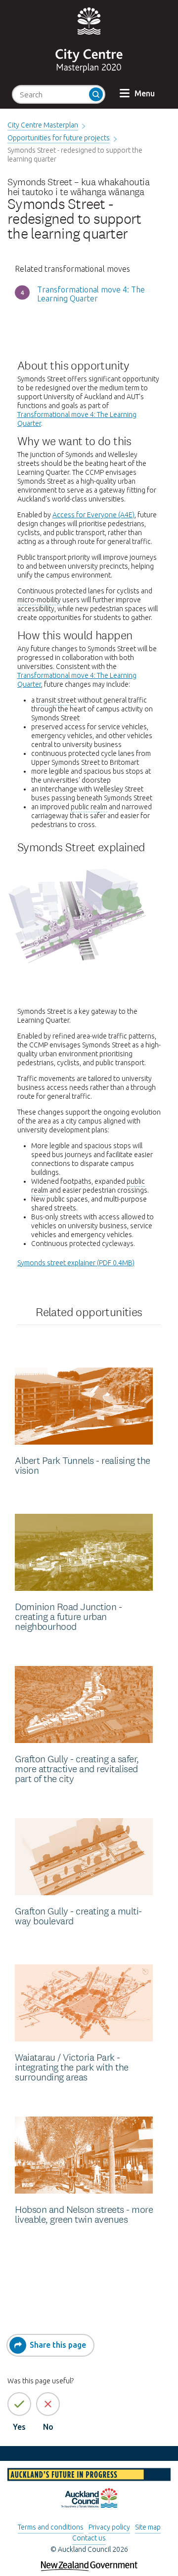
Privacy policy (109, 2527)
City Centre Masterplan (43, 125)
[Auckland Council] (89, 20)
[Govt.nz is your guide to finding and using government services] (89, 2562)
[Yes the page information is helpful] (19, 2404)
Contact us (89, 2538)
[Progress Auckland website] (89, 2476)
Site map (148, 2527)
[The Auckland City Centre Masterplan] (89, 67)
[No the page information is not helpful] (48, 2404)
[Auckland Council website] (89, 2499)
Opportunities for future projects (59, 138)
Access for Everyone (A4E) (93, 515)
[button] (137, 93)
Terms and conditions (51, 2527)
